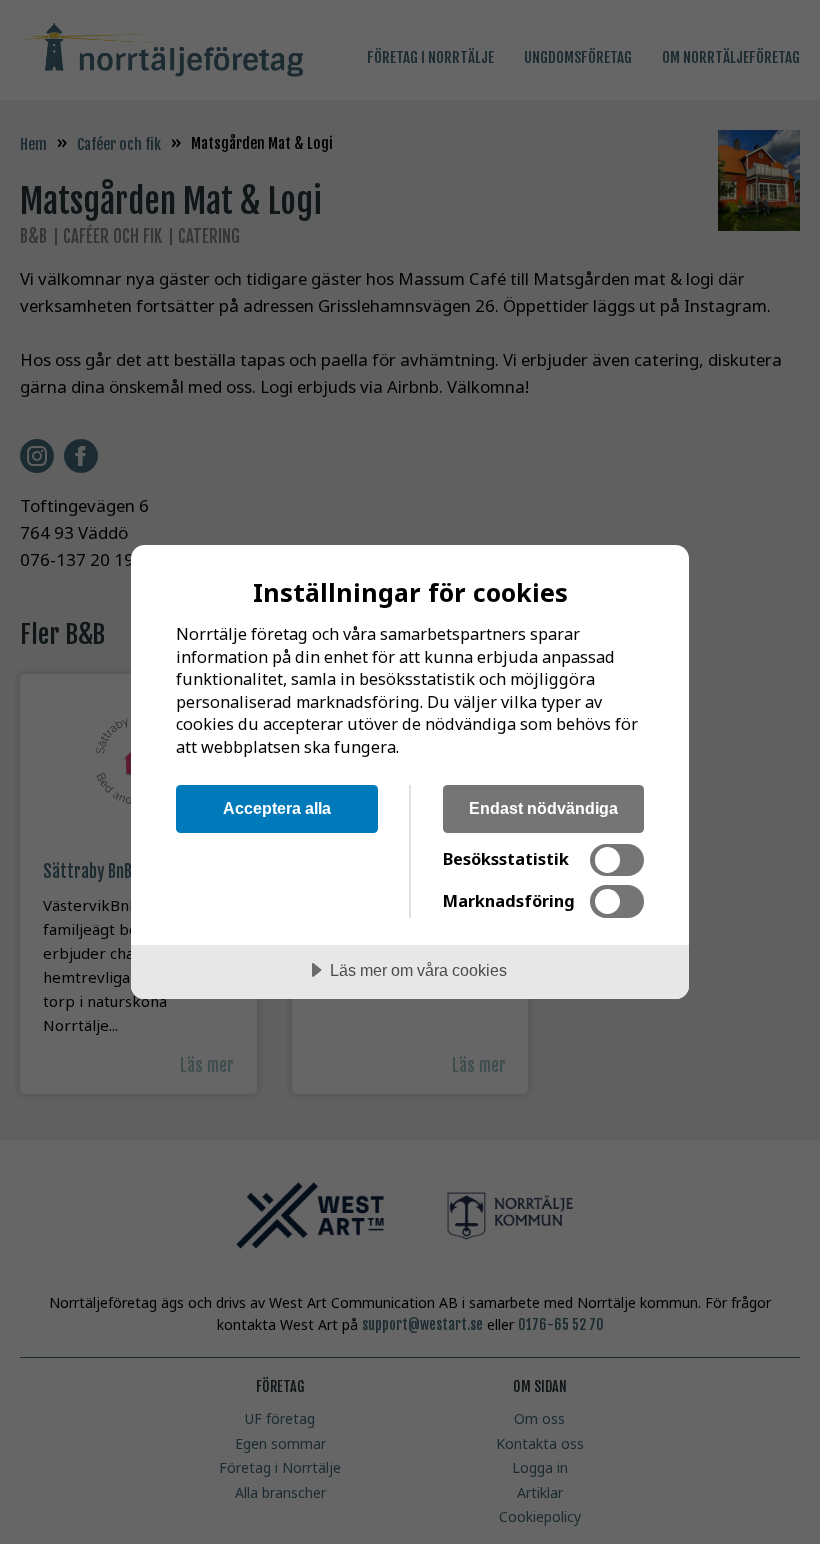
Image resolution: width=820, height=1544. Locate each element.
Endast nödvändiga (543, 808)
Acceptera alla (277, 808)
